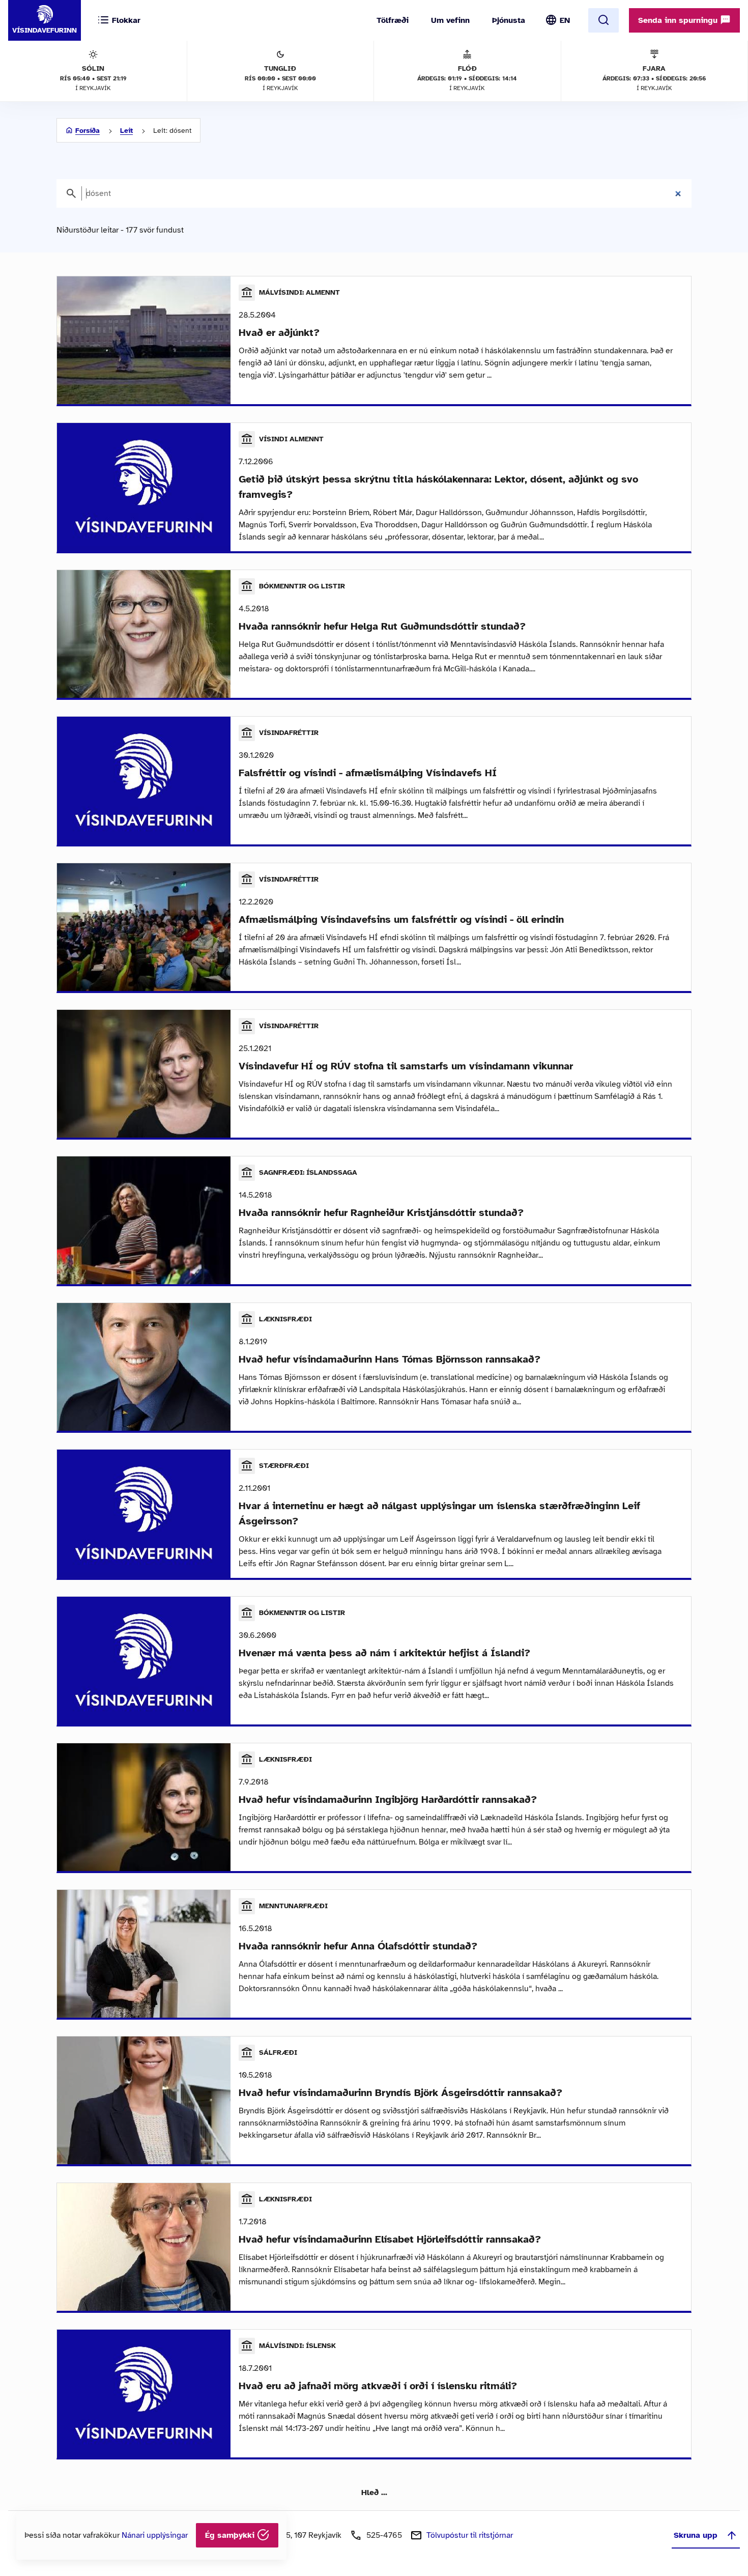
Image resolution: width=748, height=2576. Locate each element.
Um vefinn (450, 20)
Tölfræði (393, 20)
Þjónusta (509, 20)
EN (565, 20)
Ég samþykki (231, 2535)
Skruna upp (696, 2535)
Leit (126, 131)
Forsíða (88, 131)
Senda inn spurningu (679, 20)
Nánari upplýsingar (155, 2535)
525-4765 (384, 2535)
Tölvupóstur (470, 2535)
